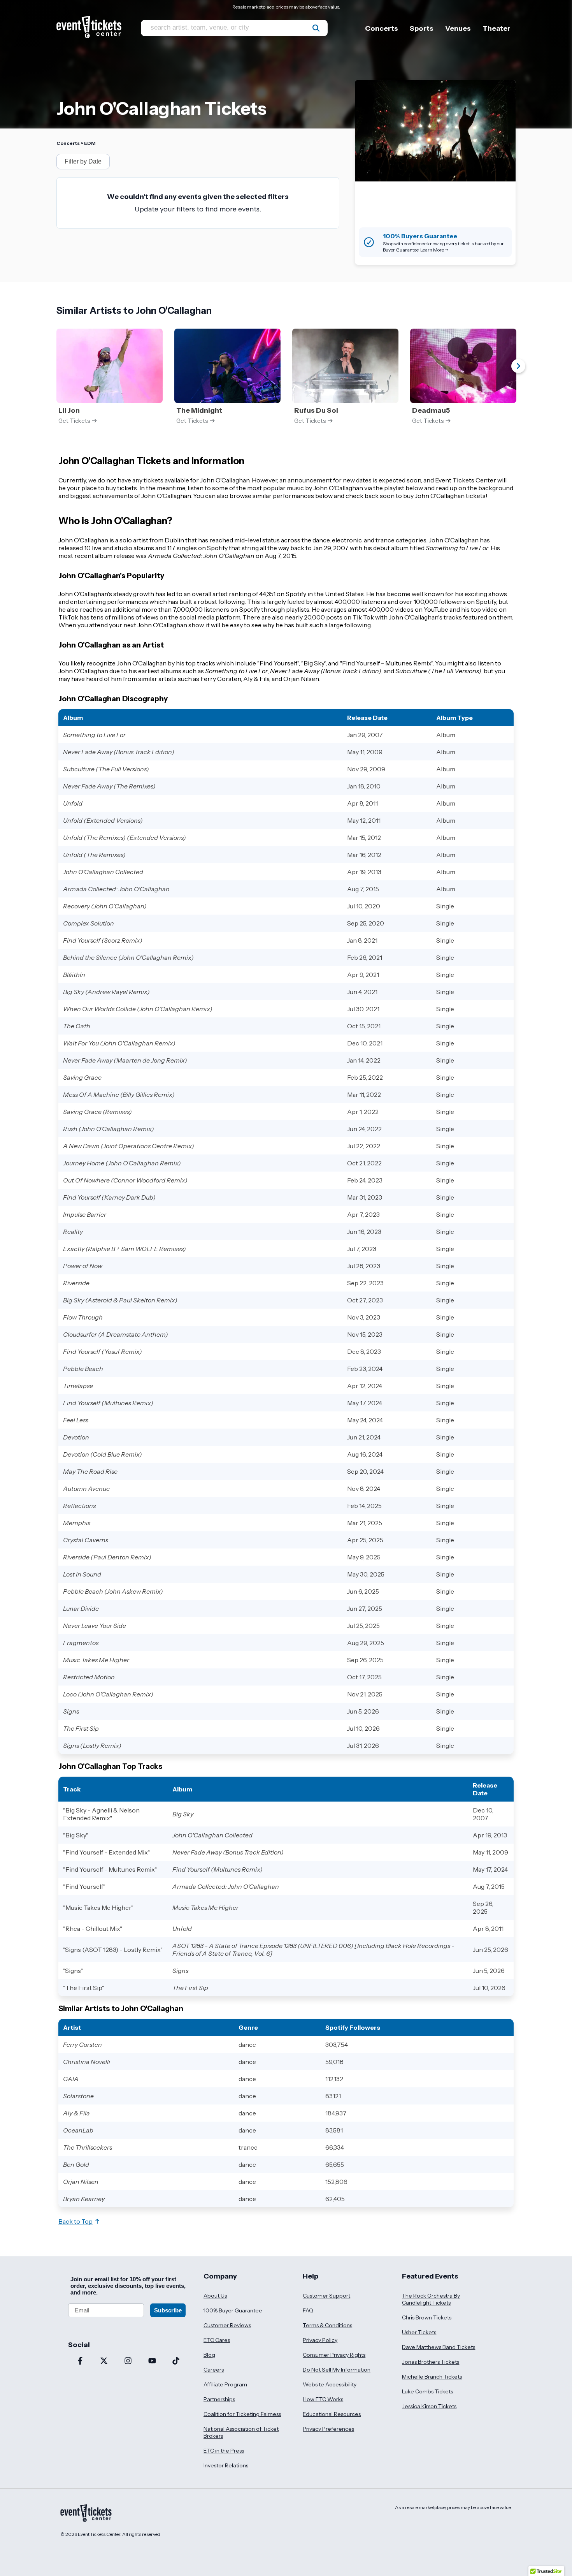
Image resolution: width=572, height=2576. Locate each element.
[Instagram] (128, 2361)
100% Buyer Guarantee (233, 2310)
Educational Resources (332, 2414)
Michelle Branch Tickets (432, 2377)
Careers (214, 2370)
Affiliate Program (225, 2384)
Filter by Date (83, 161)
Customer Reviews (227, 2325)
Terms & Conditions (327, 2325)
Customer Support (326, 2296)
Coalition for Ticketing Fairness (242, 2414)
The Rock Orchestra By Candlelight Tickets (431, 2299)
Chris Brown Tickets (427, 2317)
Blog (209, 2355)
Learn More (432, 250)
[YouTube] (152, 2361)
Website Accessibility (330, 2384)
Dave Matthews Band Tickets (439, 2347)
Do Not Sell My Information (337, 2370)
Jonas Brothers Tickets (431, 2362)
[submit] (316, 28)
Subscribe (168, 2310)
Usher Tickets (419, 2332)
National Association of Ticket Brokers (241, 2432)
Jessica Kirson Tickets (429, 2406)
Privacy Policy (320, 2340)
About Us (215, 2296)
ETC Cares (217, 2340)
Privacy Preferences (328, 2429)
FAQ (308, 2310)
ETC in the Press (224, 2451)
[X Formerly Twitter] (104, 2361)
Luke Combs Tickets (427, 2391)
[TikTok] (176, 2361)
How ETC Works (323, 2399)
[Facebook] (80, 2361)
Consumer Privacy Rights (334, 2355)
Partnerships (219, 2399)
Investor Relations (226, 2465)
